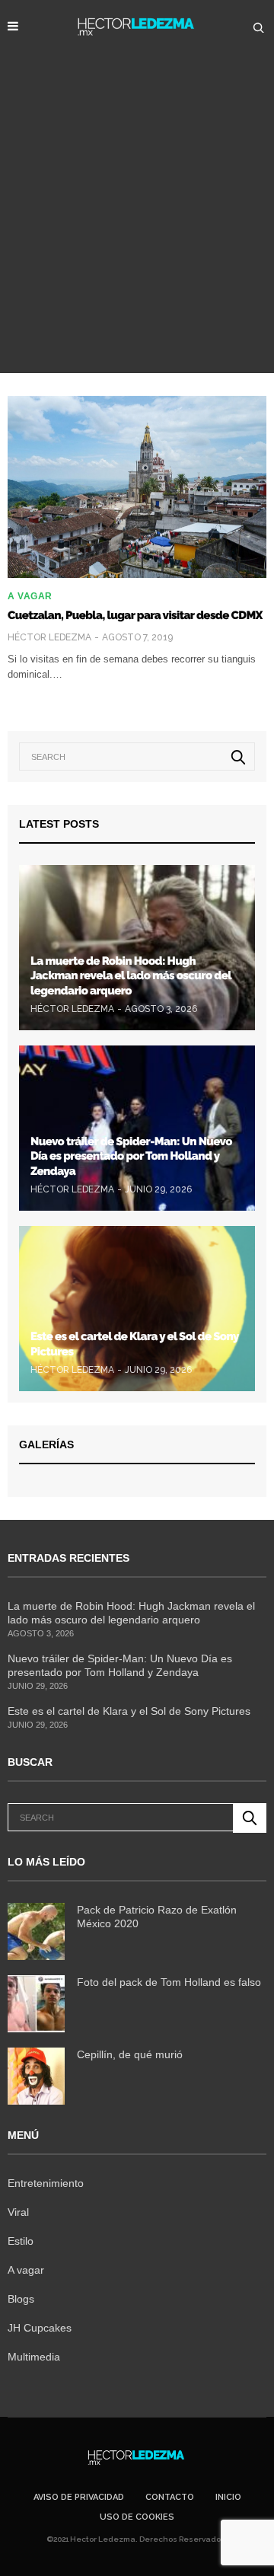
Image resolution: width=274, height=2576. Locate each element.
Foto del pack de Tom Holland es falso (169, 1982)
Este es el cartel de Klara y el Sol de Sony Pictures (129, 1711)
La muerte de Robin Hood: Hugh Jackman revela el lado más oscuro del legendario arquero (131, 976)
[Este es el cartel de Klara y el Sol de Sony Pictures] (137, 1309)
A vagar (30, 596)
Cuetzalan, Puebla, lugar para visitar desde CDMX (135, 615)
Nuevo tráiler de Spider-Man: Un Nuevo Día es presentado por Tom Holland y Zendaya (131, 1156)
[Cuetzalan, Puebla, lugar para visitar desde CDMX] (137, 487)
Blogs (21, 2299)
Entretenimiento (46, 2183)
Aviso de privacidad (79, 2497)
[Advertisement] (137, 228)
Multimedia (34, 2357)
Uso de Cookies (137, 2517)
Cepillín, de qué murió (130, 2054)
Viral (18, 2212)
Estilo (21, 2241)
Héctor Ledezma (49, 637)
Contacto (170, 2497)
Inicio (228, 2497)
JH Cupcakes (40, 2328)
